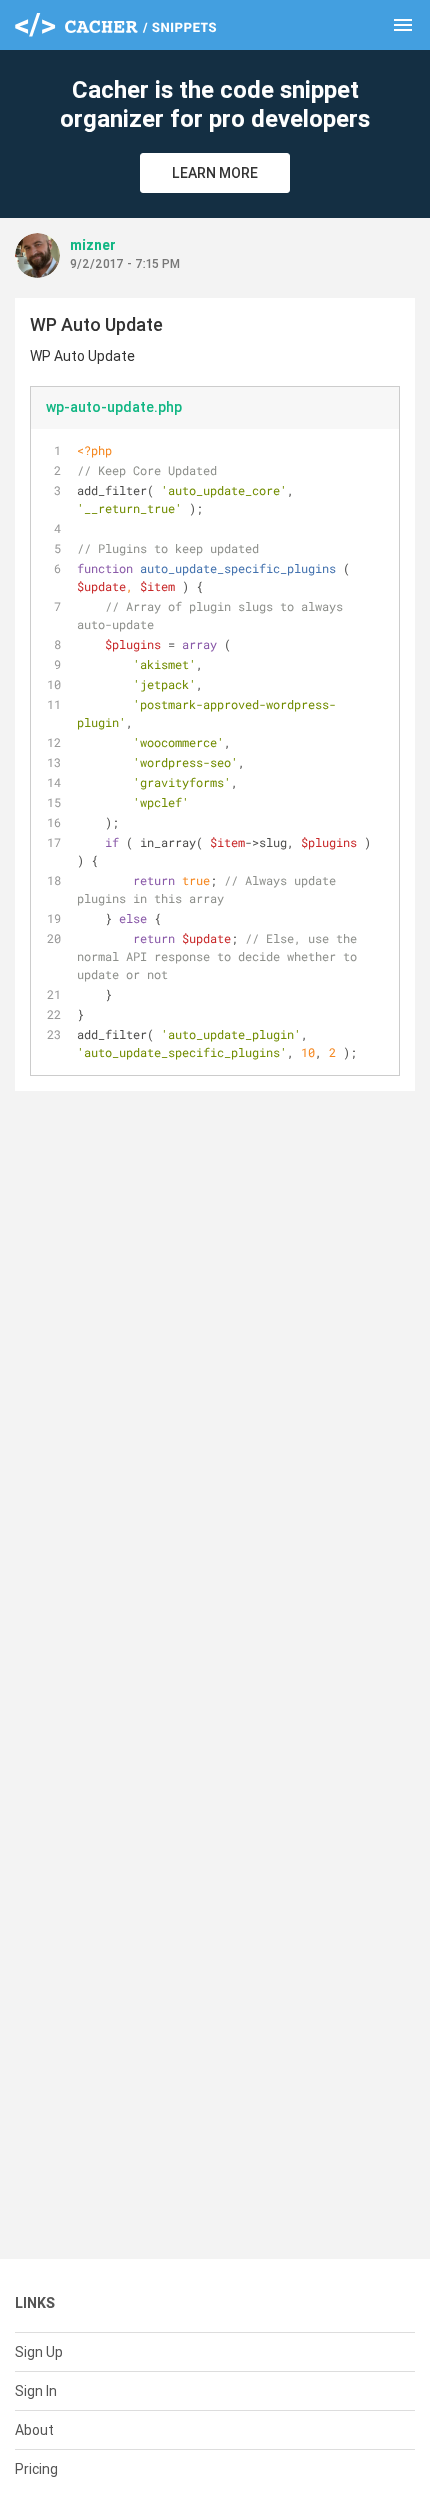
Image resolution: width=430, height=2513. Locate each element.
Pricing (36, 2469)
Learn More (215, 173)
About (34, 2430)
